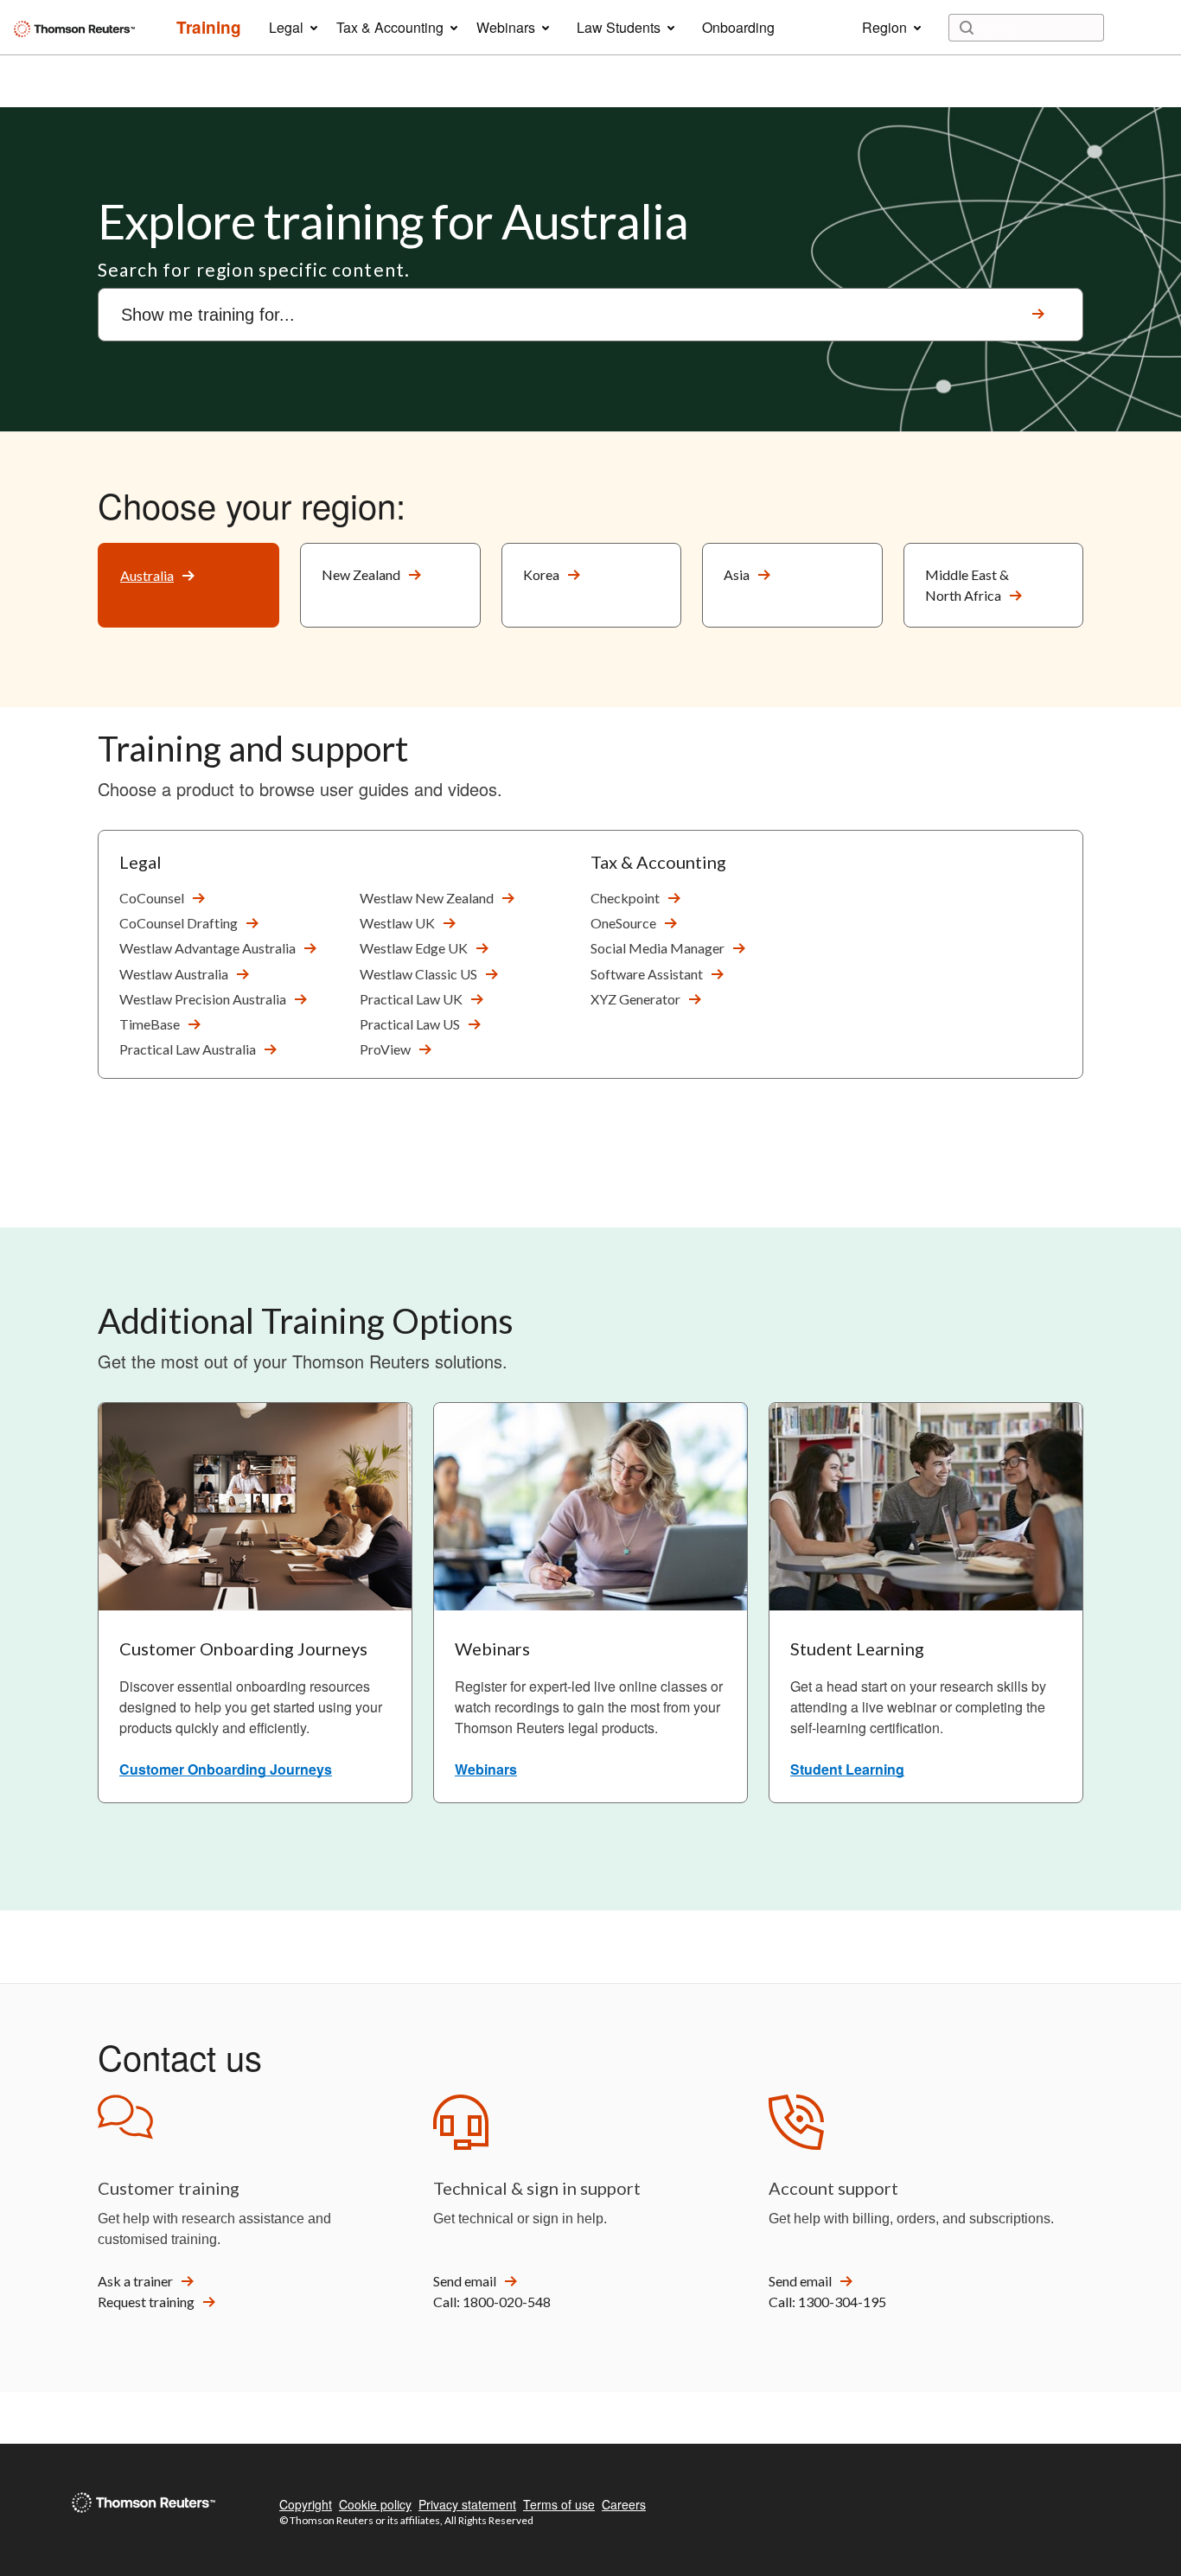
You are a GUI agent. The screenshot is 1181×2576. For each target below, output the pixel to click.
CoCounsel (152, 898)
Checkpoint (625, 898)
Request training (146, 2302)
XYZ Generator (635, 999)
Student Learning (847, 1769)
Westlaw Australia (174, 974)
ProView (385, 1049)
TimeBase (150, 1024)
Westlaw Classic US (418, 974)
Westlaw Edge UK (414, 948)
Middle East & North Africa (967, 585)
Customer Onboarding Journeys (226, 1769)
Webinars (486, 1769)
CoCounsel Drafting (179, 923)
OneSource (623, 923)
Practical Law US (410, 1024)
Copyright (306, 2504)
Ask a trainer (135, 2281)
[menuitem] (209, 28)
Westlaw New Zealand (427, 898)
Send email (465, 2281)
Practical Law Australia (188, 1049)
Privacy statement (467, 2504)
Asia (737, 574)
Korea (541, 574)
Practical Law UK (411, 999)
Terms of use (559, 2504)
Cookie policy (375, 2504)
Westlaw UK (397, 923)
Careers (624, 2504)
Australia (147, 575)
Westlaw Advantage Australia (207, 948)
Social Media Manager (658, 948)
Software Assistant (647, 974)
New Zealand (361, 574)
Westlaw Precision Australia (203, 999)
